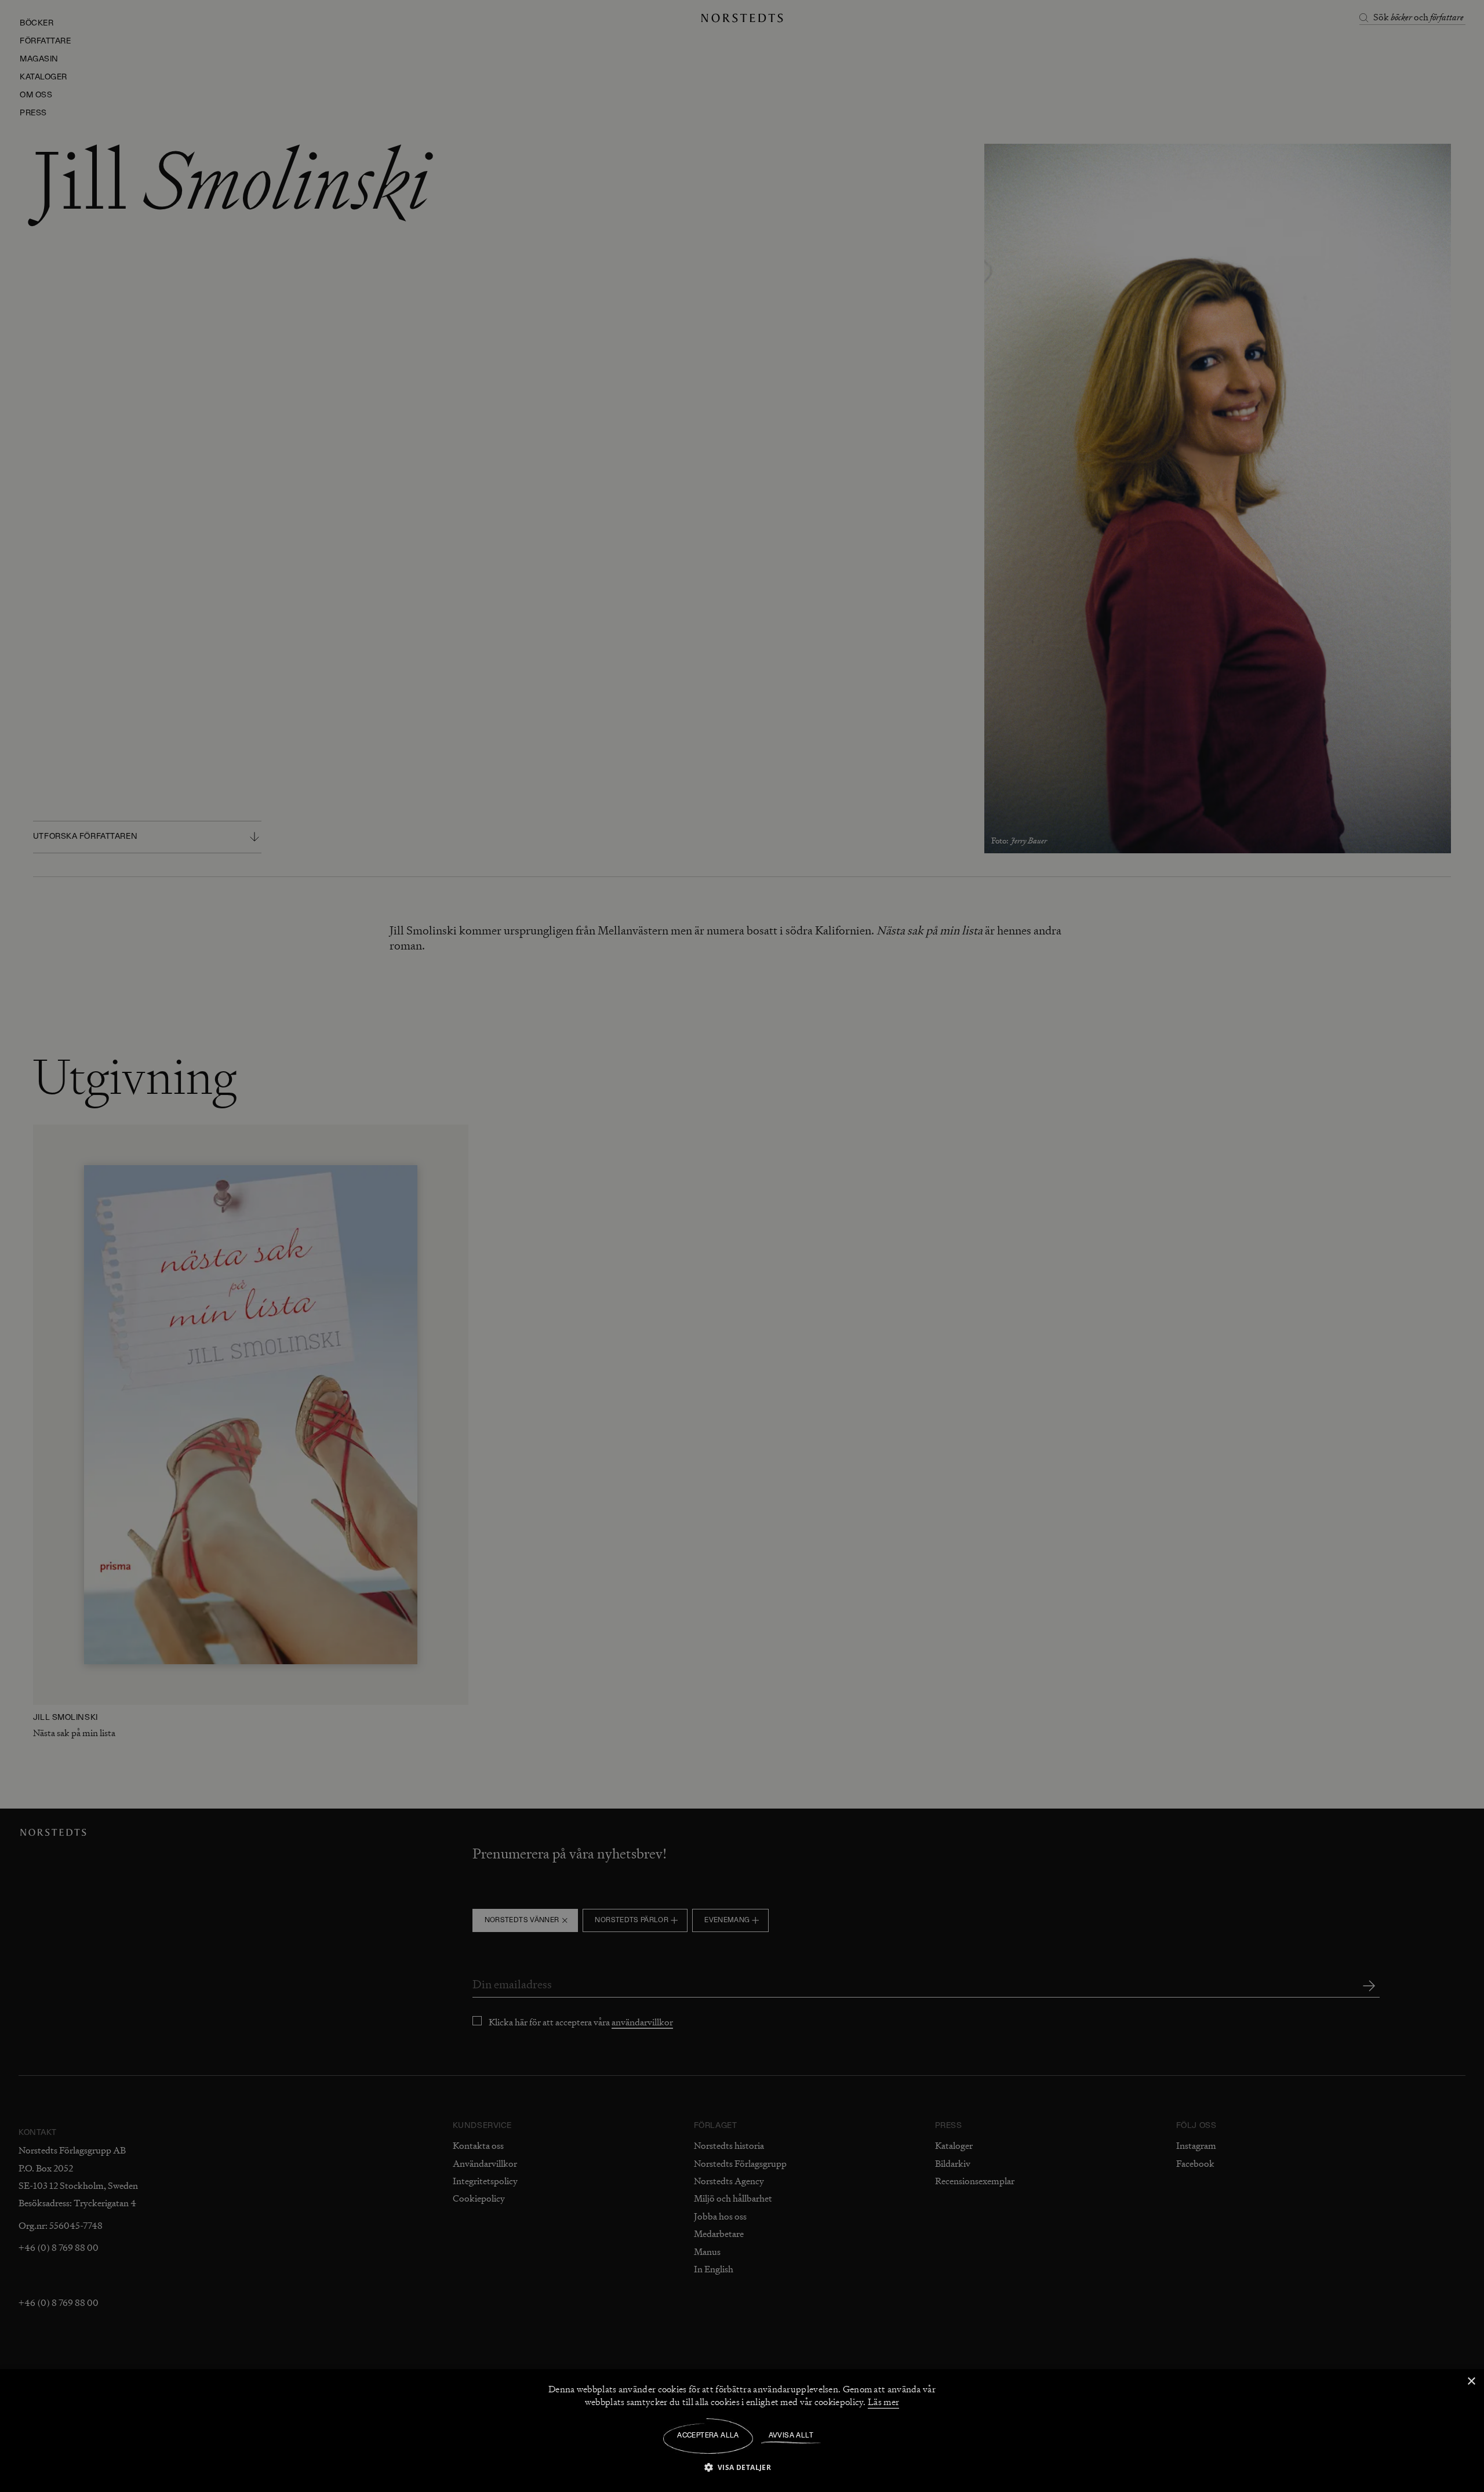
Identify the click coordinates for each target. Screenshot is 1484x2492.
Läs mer (883, 2402)
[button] (742, 2467)
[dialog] (742, 1246)
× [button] (1471, 2382)
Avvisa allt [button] (791, 2436)
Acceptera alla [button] (708, 2436)
